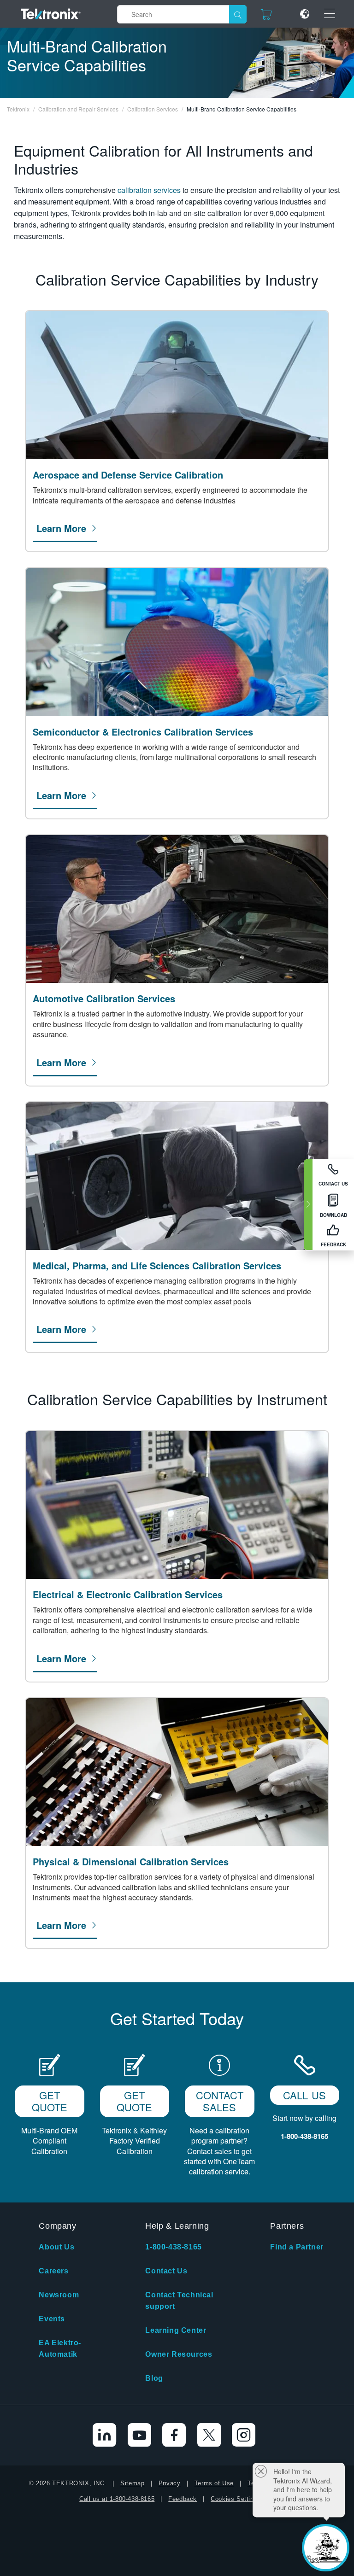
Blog (154, 2378)
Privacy (170, 2483)
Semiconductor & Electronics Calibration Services (143, 732)
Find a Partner (297, 2247)
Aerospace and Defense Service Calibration (128, 475)
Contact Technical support (179, 2301)
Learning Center (176, 2330)
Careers (53, 2271)
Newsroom (59, 2295)
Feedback (183, 2499)
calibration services (149, 190)
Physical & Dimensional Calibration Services (131, 1862)
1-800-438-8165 (173, 2247)
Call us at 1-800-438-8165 (117, 2499)
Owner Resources (179, 2354)
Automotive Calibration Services (104, 999)
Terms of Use (214, 2483)
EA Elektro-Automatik (60, 2348)
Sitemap (132, 2483)
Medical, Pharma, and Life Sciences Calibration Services (157, 1266)
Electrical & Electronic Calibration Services (128, 1595)
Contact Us (166, 2271)
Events (52, 2319)
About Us (56, 2247)
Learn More (61, 528)
